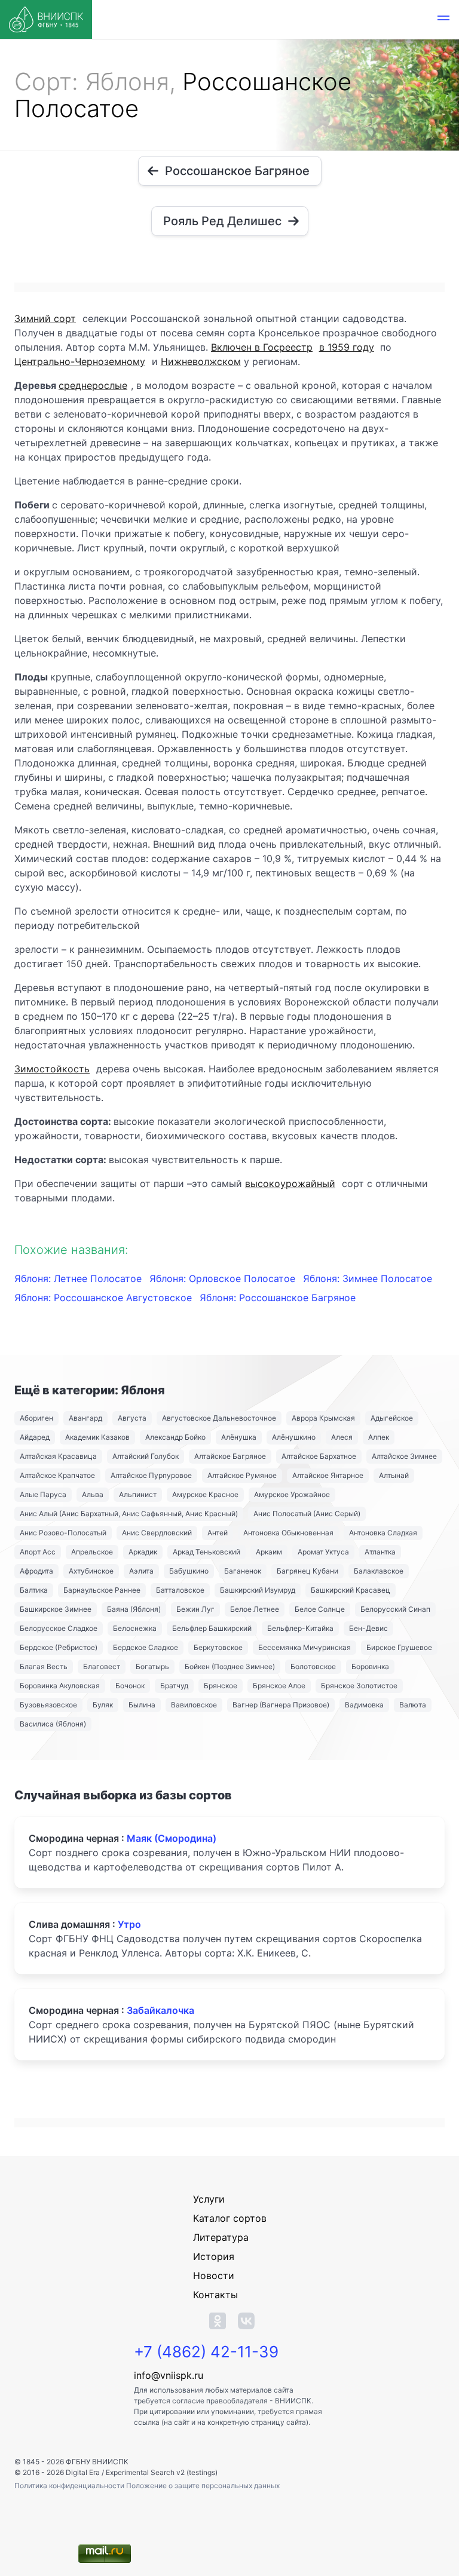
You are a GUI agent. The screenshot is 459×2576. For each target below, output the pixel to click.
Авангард (85, 1418)
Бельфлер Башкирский (212, 1628)
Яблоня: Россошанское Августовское (105, 1298)
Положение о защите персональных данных (203, 2485)
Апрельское (92, 1552)
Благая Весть (44, 1666)
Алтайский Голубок (146, 1456)
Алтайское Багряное (230, 1456)
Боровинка (370, 1666)
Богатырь (152, 1666)
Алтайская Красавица (58, 1456)
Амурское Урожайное (292, 1494)
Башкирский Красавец (351, 1590)
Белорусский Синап (395, 1609)
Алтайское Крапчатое (57, 1475)
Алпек (379, 1437)
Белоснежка (135, 1628)
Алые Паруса (43, 1494)
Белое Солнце (320, 1609)
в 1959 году (347, 347)
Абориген (36, 1418)
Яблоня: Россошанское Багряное (278, 1298)
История (214, 2256)
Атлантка (380, 1552)
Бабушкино (189, 1571)
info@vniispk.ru (169, 2375)
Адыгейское (392, 1418)
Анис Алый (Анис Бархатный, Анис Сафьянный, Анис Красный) (129, 1514)
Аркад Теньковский (206, 1552)
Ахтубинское (91, 1571)
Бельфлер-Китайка (300, 1628)
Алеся (342, 1437)
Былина (142, 1705)
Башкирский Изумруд (258, 1590)
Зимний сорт (45, 318)
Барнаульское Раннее (102, 1590)
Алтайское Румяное (242, 1475)
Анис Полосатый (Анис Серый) (307, 1514)
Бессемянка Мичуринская (305, 1647)
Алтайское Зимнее (404, 1456)
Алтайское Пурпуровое (151, 1475)
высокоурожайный (290, 1183)
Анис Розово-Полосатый (63, 1533)
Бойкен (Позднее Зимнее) (230, 1666)
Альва (93, 1494)
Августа (132, 1418)
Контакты (215, 2295)
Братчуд (174, 1686)
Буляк (103, 1705)
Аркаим (269, 1552)
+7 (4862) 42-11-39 (206, 2352)
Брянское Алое (279, 1686)
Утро (129, 1924)
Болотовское (313, 1666)
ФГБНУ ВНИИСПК (97, 2462)
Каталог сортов (230, 2218)
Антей (218, 1533)
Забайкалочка (160, 2010)
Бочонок (130, 1686)
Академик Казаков (97, 1437)
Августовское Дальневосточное (219, 1418)
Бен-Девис (368, 1628)
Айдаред (35, 1437)
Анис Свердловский (157, 1533)
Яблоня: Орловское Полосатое (224, 1278)
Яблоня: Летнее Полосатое (79, 1278)
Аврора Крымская (323, 1418)
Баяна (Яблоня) (134, 1609)
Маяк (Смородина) (172, 1838)
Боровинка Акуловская (60, 1686)
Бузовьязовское (48, 1705)
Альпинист (138, 1494)
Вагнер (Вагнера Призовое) (281, 1705)
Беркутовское (218, 1647)
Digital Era (83, 2472)
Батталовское (180, 1590)
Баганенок (243, 1571)
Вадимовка (364, 1705)
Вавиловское (194, 1705)
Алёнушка (239, 1437)
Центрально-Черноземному (80, 361)
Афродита (36, 1571)
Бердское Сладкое (146, 1647)
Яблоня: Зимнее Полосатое (368, 1278)
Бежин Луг (195, 1609)
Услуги (209, 2199)
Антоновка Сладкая (383, 1533)
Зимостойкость (52, 1069)
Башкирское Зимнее (56, 1609)
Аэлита (141, 1571)
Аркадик (143, 1552)
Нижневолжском (201, 361)
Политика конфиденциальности (70, 2485)
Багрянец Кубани (307, 1571)
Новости (214, 2276)
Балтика (34, 1590)
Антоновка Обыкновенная (288, 1533)
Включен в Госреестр (262, 347)
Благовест (102, 1666)
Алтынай (394, 1475)
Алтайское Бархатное (319, 1456)
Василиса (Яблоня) (53, 1724)
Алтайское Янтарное (328, 1475)
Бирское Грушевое (399, 1647)
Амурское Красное (205, 1494)
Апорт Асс (38, 1552)
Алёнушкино (294, 1437)
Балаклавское (379, 1571)
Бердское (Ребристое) (59, 1647)
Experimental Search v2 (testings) (162, 2472)
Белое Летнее (255, 1609)
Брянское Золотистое (359, 1686)
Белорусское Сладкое (59, 1628)
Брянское (221, 1686)
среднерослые (93, 385)
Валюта (413, 1705)
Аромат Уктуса (323, 1552)
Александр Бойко (175, 1437)
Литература (221, 2237)
